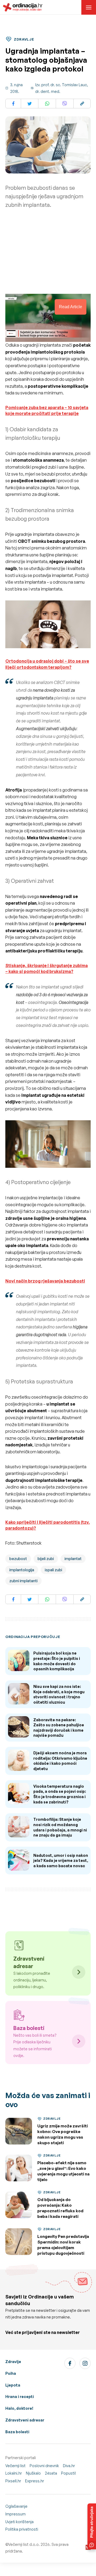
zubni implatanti (23, 1581)
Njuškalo (33, 2473)
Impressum (15, 2514)
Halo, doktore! (19, 2408)
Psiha (11, 2373)
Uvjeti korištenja (19, 2522)
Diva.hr (69, 2466)
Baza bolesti (17, 2432)
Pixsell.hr (13, 2481)
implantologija (22, 1570)
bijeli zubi (46, 1559)
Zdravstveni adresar (25, 2420)
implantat (73, 1559)
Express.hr (35, 2481)
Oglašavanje (16, 2506)
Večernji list (15, 2466)
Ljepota (13, 2385)
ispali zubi (53, 1570)
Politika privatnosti (22, 2529)
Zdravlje (13, 2362)
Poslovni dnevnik (44, 2466)
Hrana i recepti (20, 2397)
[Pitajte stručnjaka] (92, 2526)
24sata (51, 2473)
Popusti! (69, 2473)
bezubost (18, 1559)
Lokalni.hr (14, 2473)
